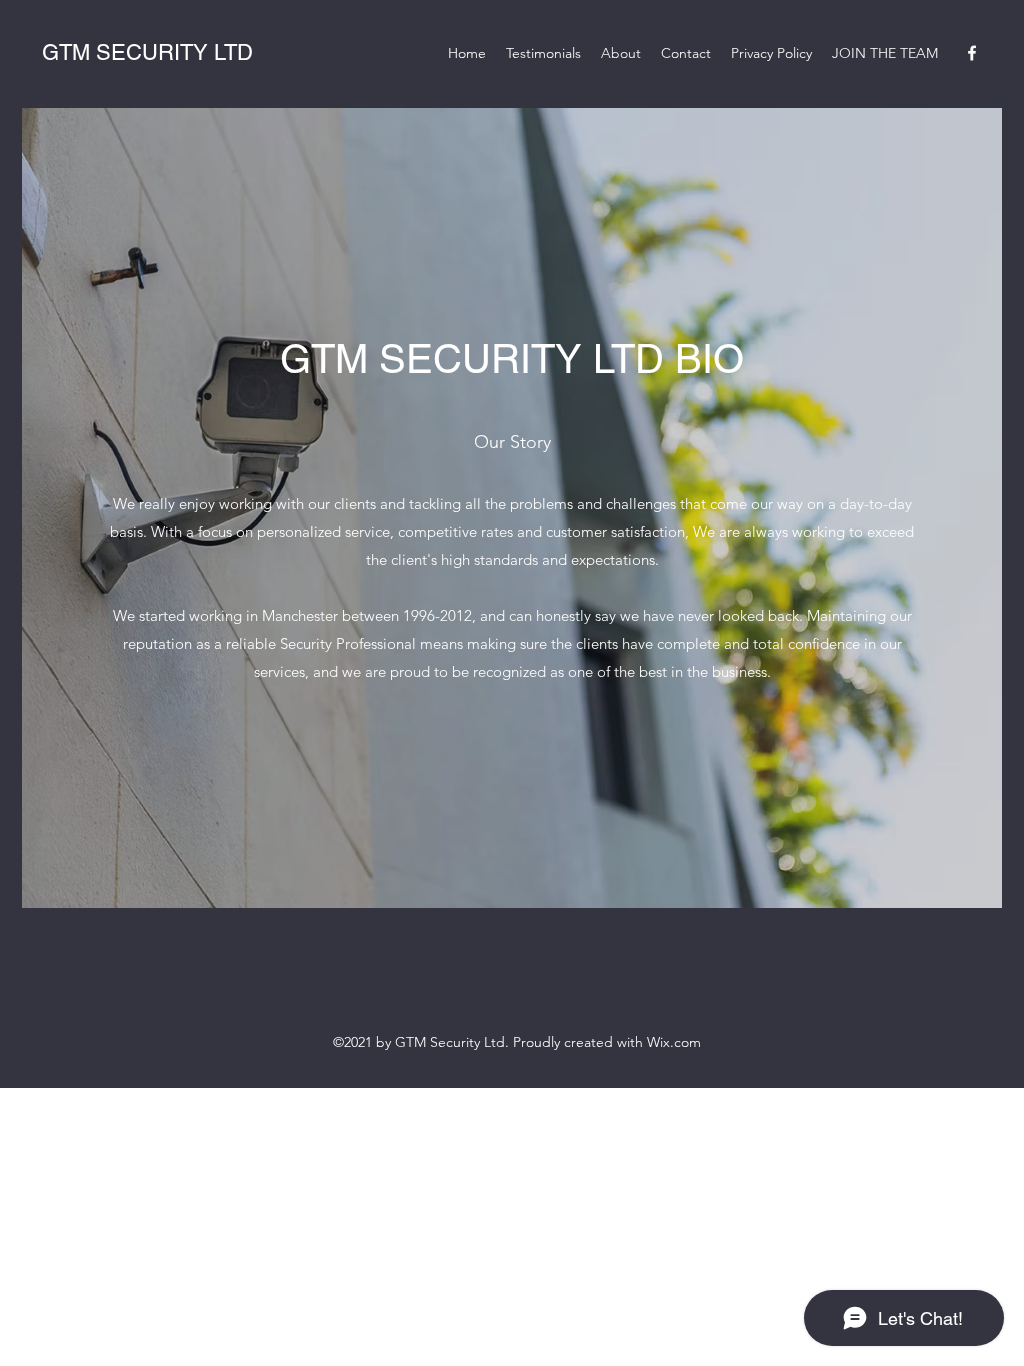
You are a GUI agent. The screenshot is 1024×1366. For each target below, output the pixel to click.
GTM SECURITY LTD (147, 52)
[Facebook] (972, 53)
